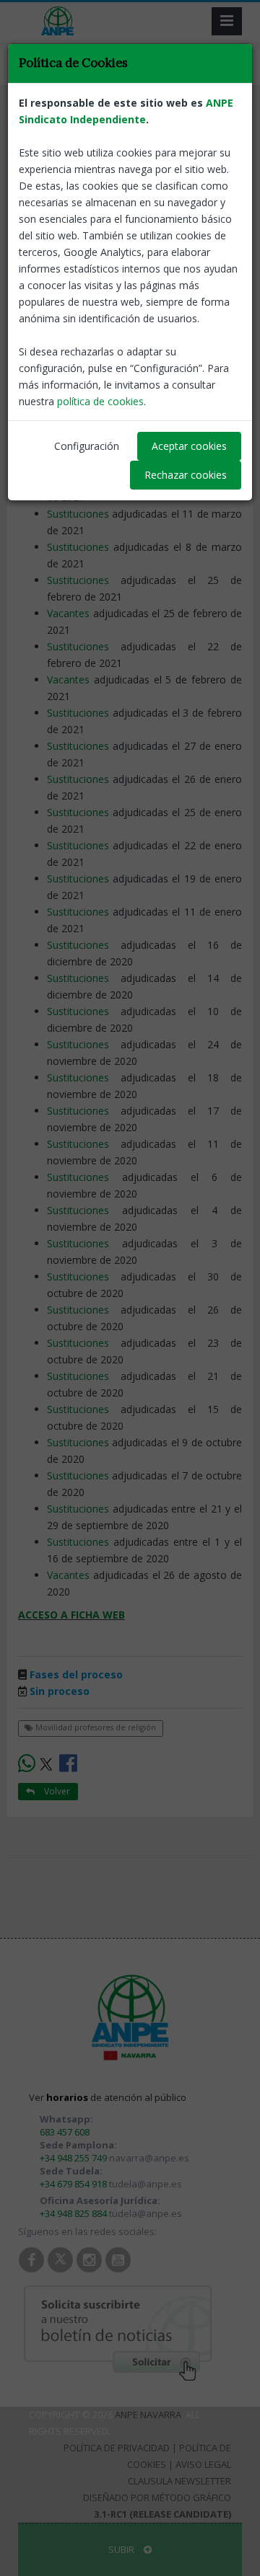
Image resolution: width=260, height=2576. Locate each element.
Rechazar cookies (186, 475)
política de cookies (100, 401)
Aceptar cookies (189, 446)
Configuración (87, 446)
